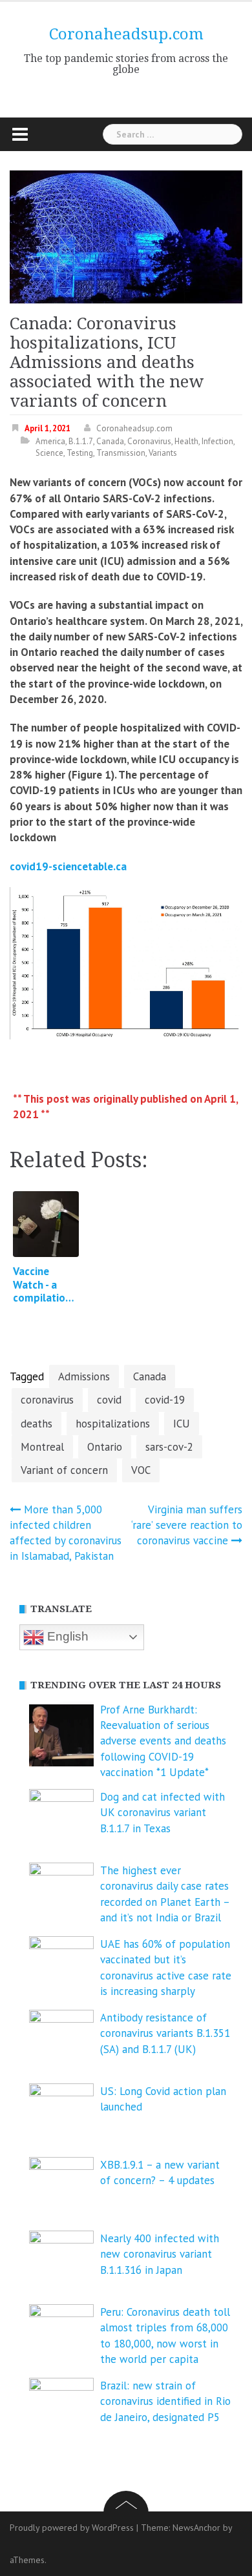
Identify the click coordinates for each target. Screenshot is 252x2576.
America (50, 441)
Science (49, 453)
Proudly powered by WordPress (72, 2528)
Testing (80, 453)
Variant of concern (64, 1470)
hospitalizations (113, 1424)
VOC (141, 1470)
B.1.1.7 (81, 441)
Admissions (84, 1376)
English (66, 1636)
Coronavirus (149, 441)
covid (109, 1400)
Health (186, 441)
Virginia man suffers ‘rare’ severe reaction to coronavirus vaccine (187, 1525)
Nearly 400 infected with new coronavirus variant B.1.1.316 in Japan (160, 2254)
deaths (37, 1424)
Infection (217, 441)
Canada (110, 441)
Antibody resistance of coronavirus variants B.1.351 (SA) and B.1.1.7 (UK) (165, 2033)
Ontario (105, 1447)
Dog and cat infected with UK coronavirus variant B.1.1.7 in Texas (163, 1813)
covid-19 (165, 1400)
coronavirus (47, 1400)
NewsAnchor (196, 2528)
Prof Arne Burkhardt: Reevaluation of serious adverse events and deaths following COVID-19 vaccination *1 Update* (163, 1741)
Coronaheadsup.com (126, 34)
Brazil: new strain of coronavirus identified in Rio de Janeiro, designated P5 (165, 2401)
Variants (163, 453)
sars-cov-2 (169, 1447)
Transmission (121, 453)
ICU (182, 1424)
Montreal (42, 1447)
